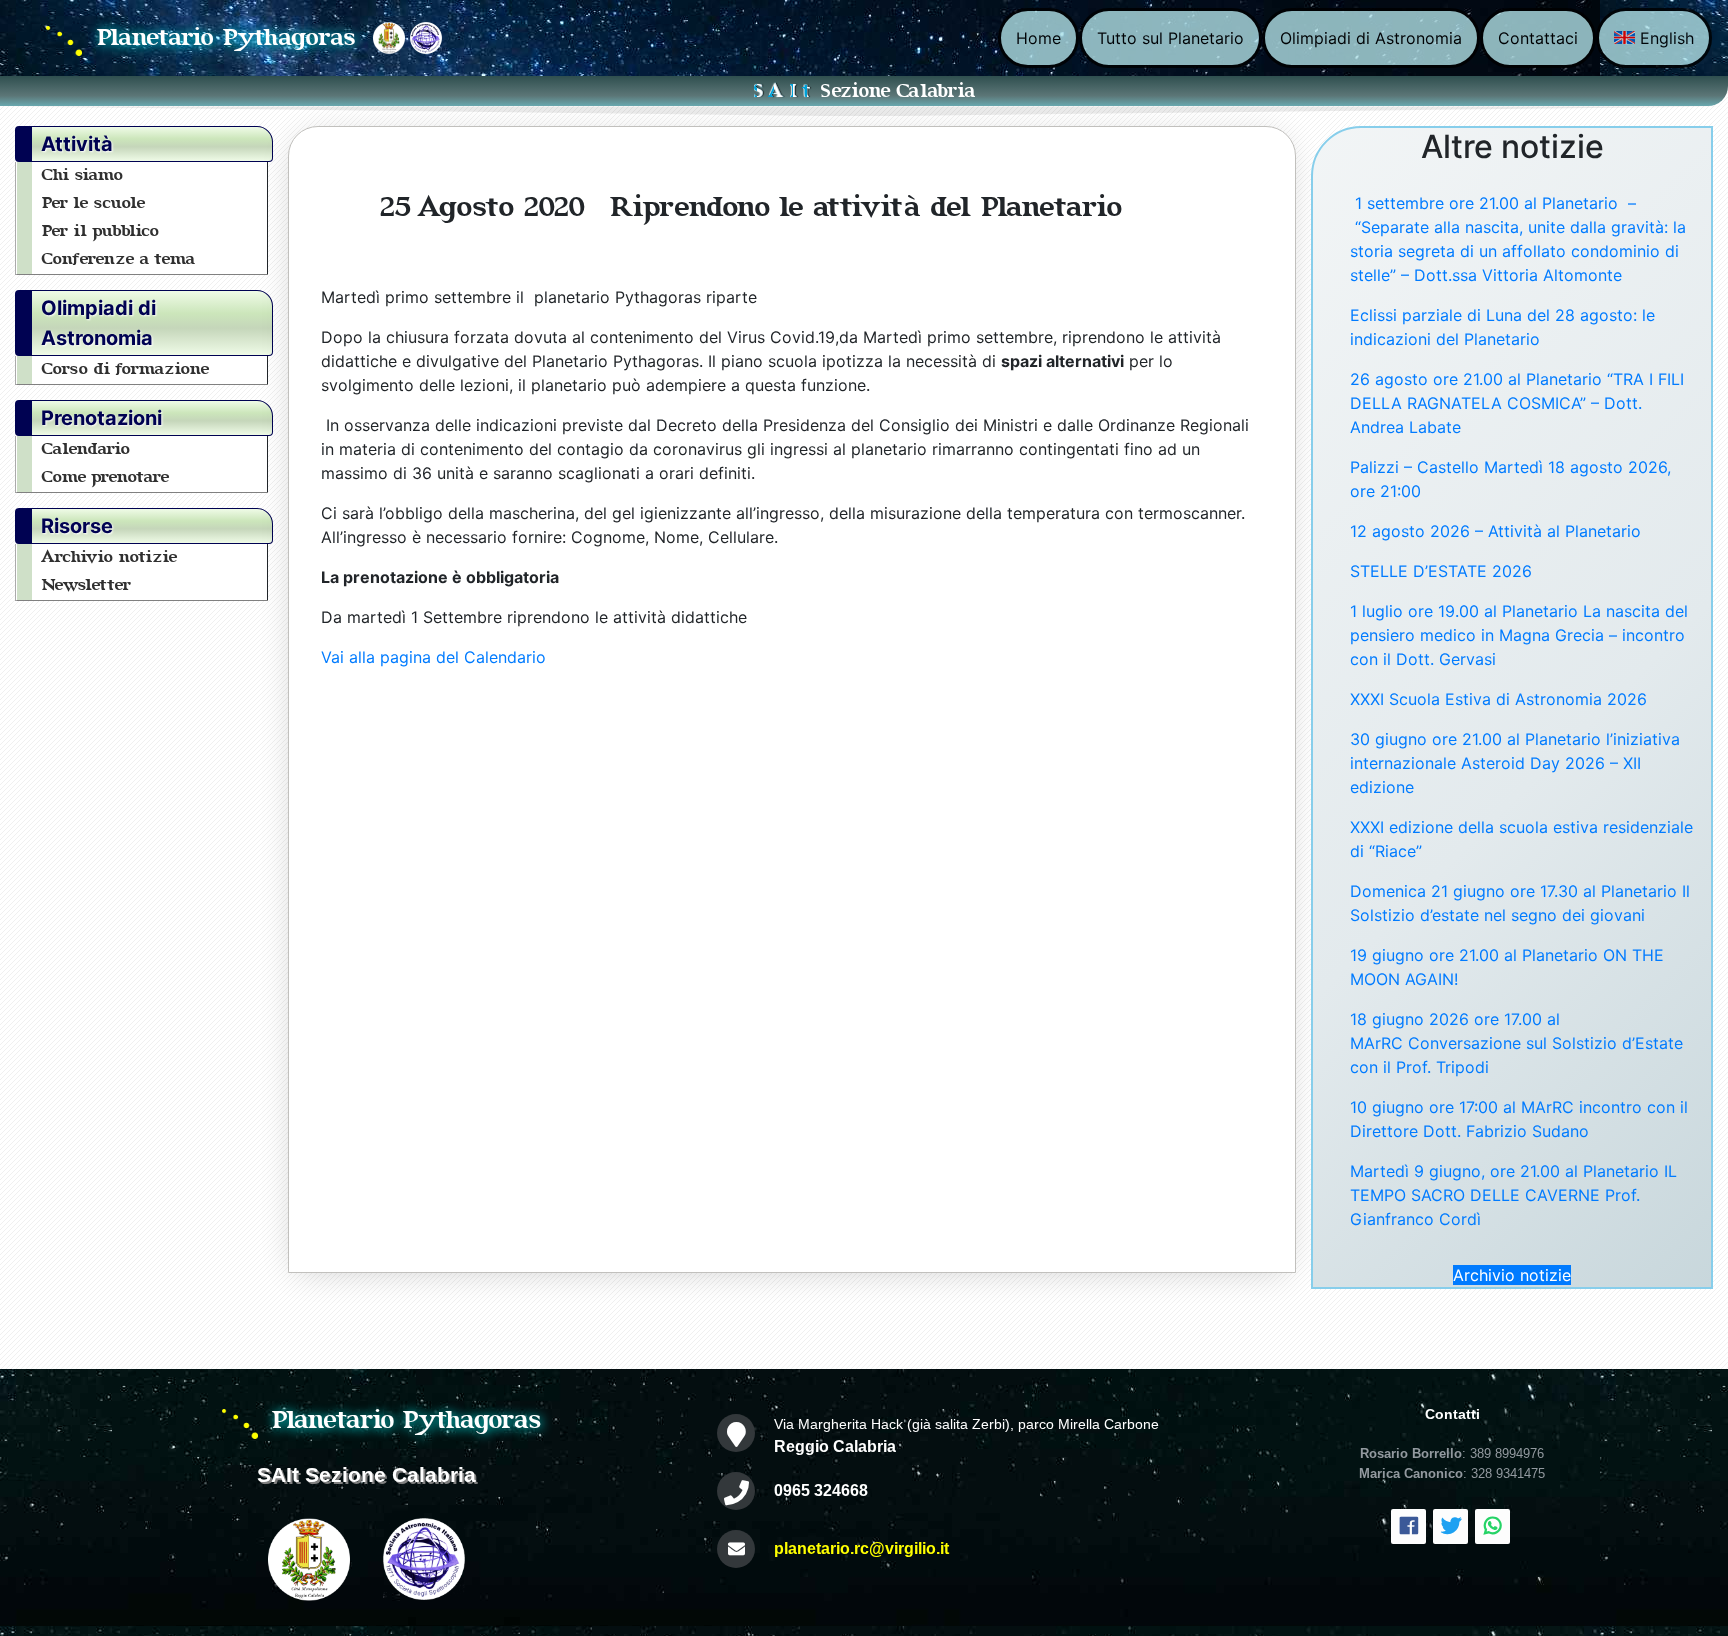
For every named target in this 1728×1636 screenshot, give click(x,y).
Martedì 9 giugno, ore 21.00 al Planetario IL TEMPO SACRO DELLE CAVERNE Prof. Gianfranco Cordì (1513, 1195)
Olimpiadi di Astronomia (1371, 38)
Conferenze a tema (119, 259)
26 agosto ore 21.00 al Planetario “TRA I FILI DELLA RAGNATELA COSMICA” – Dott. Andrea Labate (1517, 403)
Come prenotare (106, 477)
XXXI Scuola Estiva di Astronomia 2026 (1498, 699)
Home (1038, 38)
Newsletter (87, 585)
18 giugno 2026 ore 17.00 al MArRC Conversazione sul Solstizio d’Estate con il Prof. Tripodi (1516, 1043)
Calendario (86, 449)
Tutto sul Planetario (1170, 38)
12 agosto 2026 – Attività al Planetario (1495, 531)
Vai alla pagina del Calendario (433, 657)
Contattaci (1538, 38)
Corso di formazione (126, 369)
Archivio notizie (110, 557)
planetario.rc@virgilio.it (861, 1548)
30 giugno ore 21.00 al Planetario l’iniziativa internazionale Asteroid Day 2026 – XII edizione (1515, 763)
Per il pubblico (101, 231)
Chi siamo (83, 175)
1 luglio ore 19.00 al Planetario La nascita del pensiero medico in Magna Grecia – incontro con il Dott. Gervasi (1519, 635)
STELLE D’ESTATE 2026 (1441, 571)
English (1664, 38)
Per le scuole (94, 203)
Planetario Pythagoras (227, 37)
